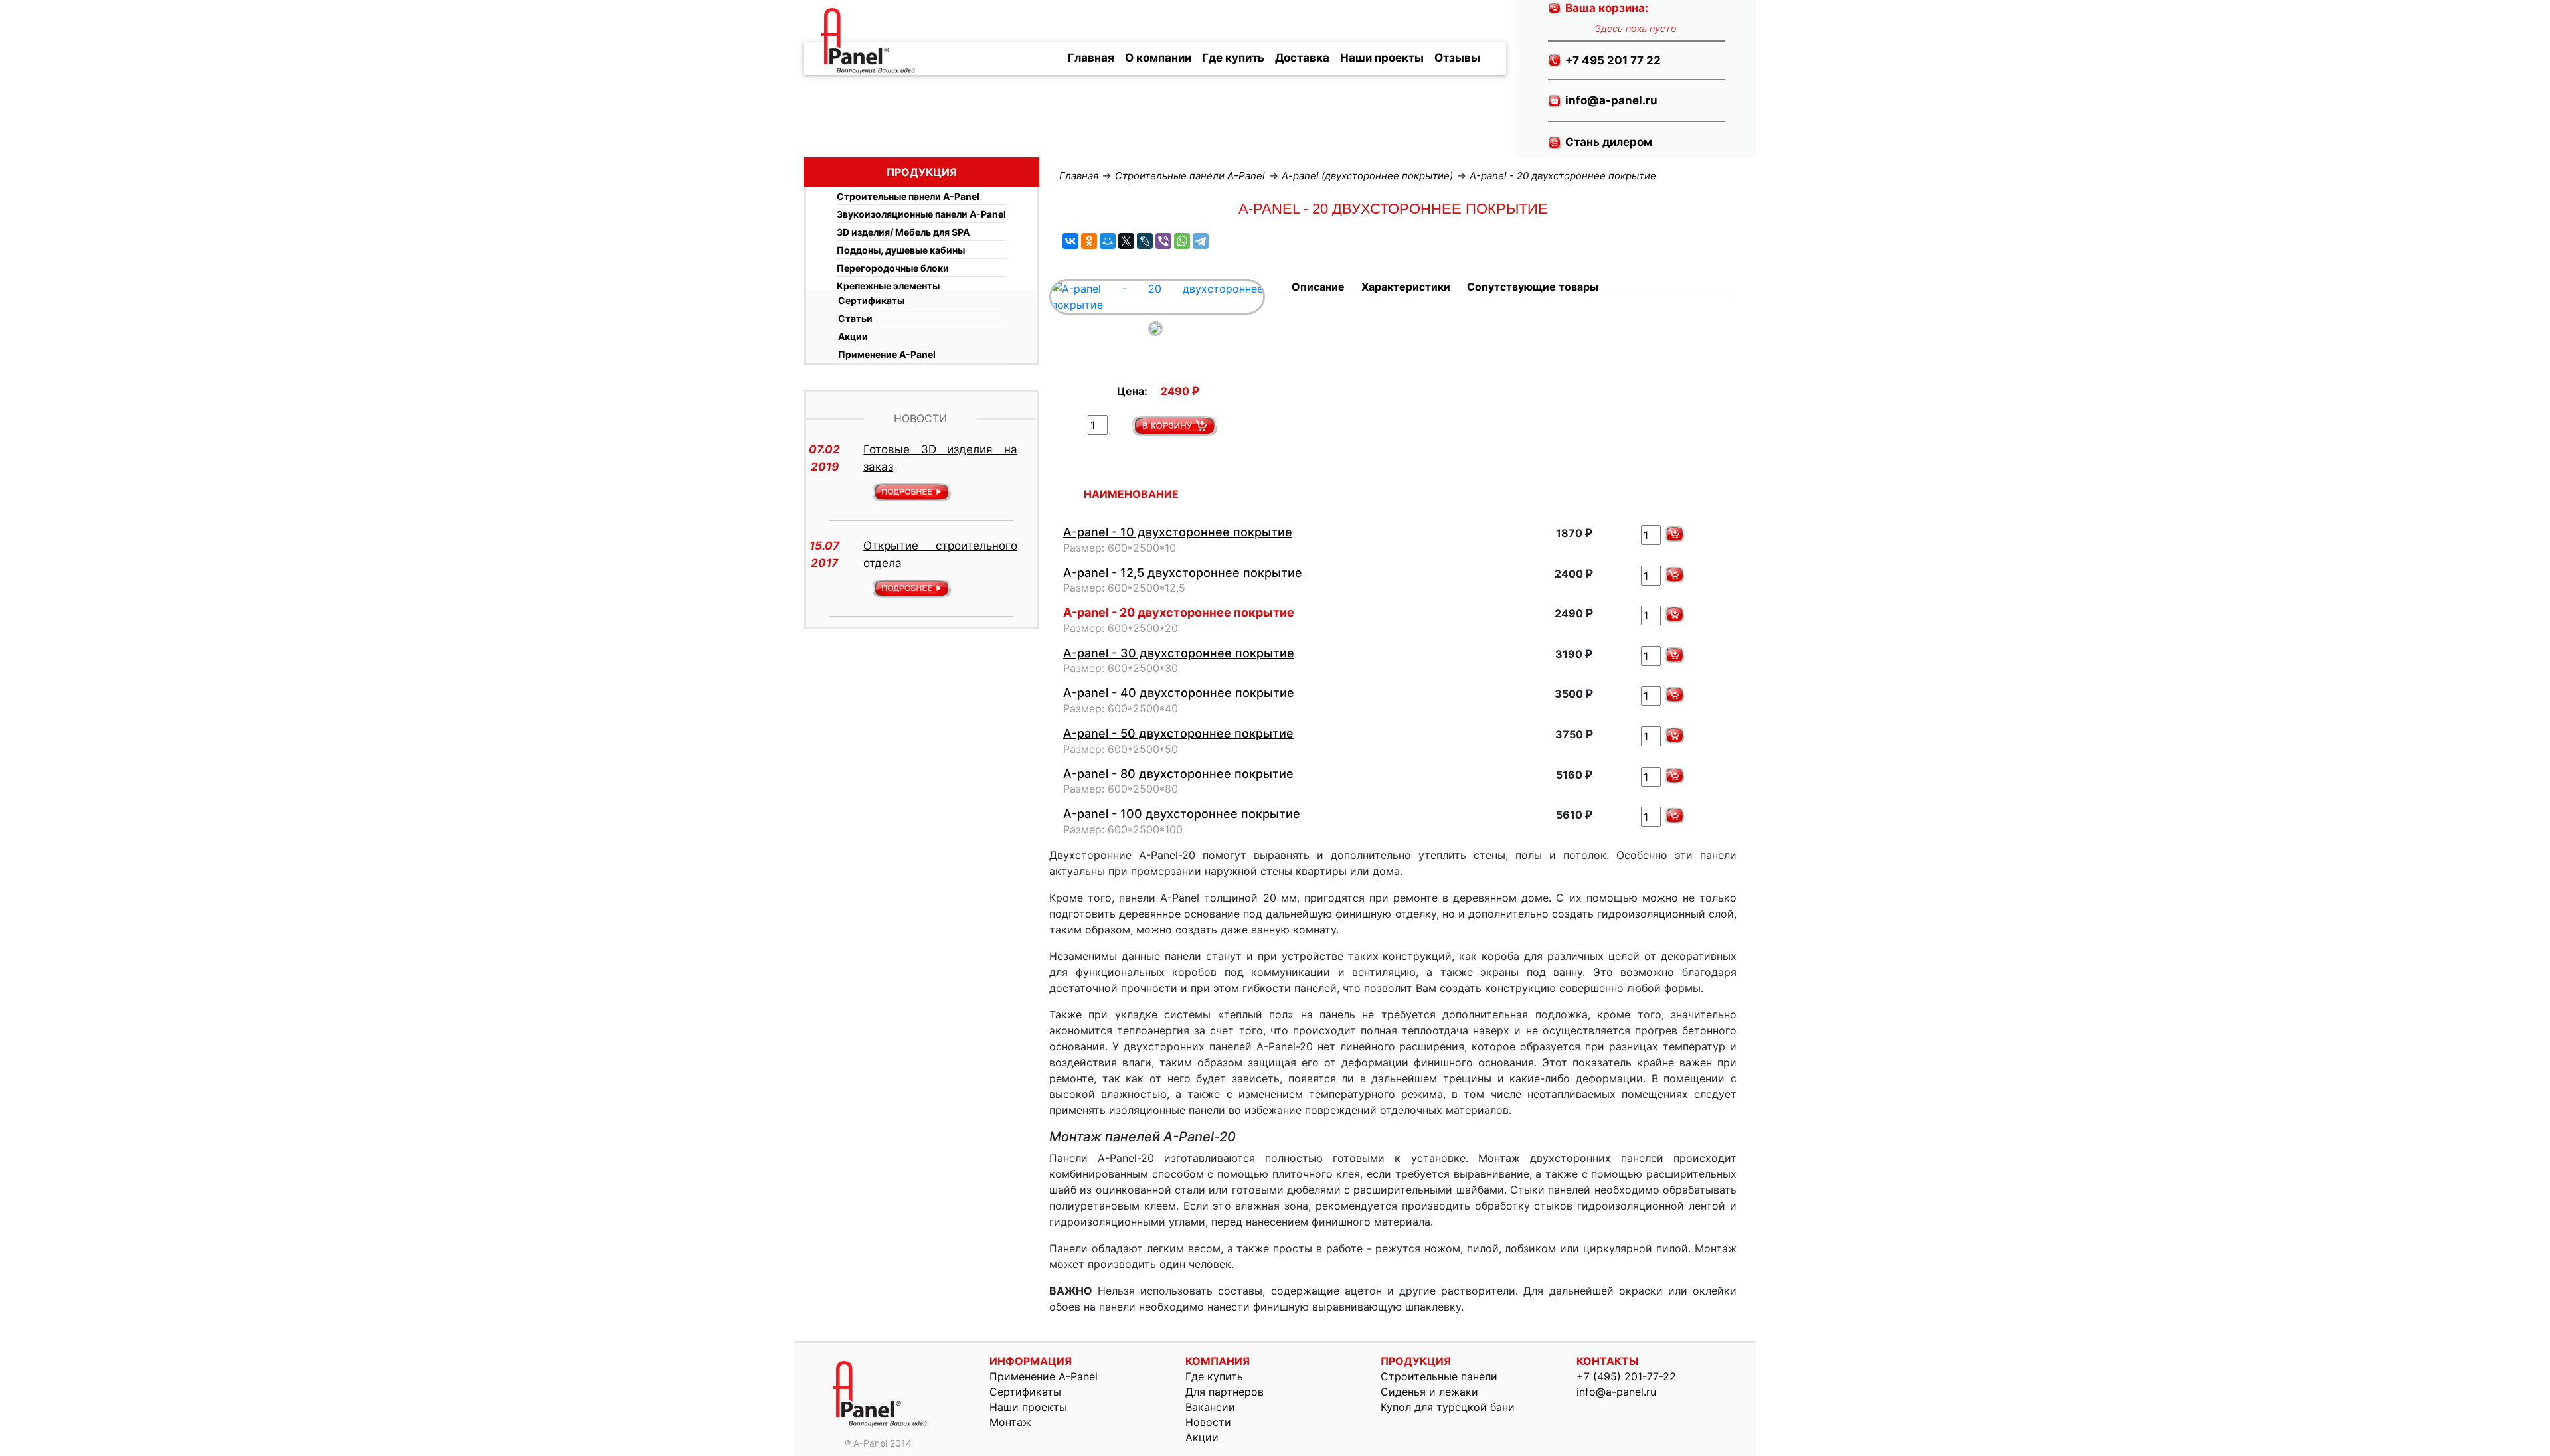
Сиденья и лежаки (1429, 1392)
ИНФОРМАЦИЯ (1031, 1361)
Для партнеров (1225, 1392)
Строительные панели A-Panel (908, 196)
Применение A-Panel (887, 354)
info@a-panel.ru (1616, 1392)
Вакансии (1210, 1407)
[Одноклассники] (1089, 241)
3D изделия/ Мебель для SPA (903, 232)
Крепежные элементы (888, 286)
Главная (1091, 58)
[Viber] (1163, 241)
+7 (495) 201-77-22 (1626, 1376)
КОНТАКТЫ (1607, 1361)
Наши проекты (1382, 58)
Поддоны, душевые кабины (901, 250)
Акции (853, 336)
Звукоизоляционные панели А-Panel (921, 214)
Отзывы (1457, 58)
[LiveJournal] (1145, 241)
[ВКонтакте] (1070, 241)
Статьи (855, 318)
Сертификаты (871, 300)
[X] (1126, 241)
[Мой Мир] (1108, 241)
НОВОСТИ (920, 418)
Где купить (1233, 58)
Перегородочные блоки (893, 268)
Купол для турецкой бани (1448, 1407)
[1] (1175, 426)
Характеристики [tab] (1406, 287)
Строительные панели (1439, 1376)
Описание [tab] (1318, 287)
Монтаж (1010, 1422)
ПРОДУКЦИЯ (1416, 1361)
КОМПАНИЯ (1218, 1361)
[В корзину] (1675, 534)
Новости (1208, 1422)
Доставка (1302, 58)
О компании (1158, 58)
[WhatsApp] (1182, 241)
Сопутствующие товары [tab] (1533, 287)
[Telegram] (1201, 241)
